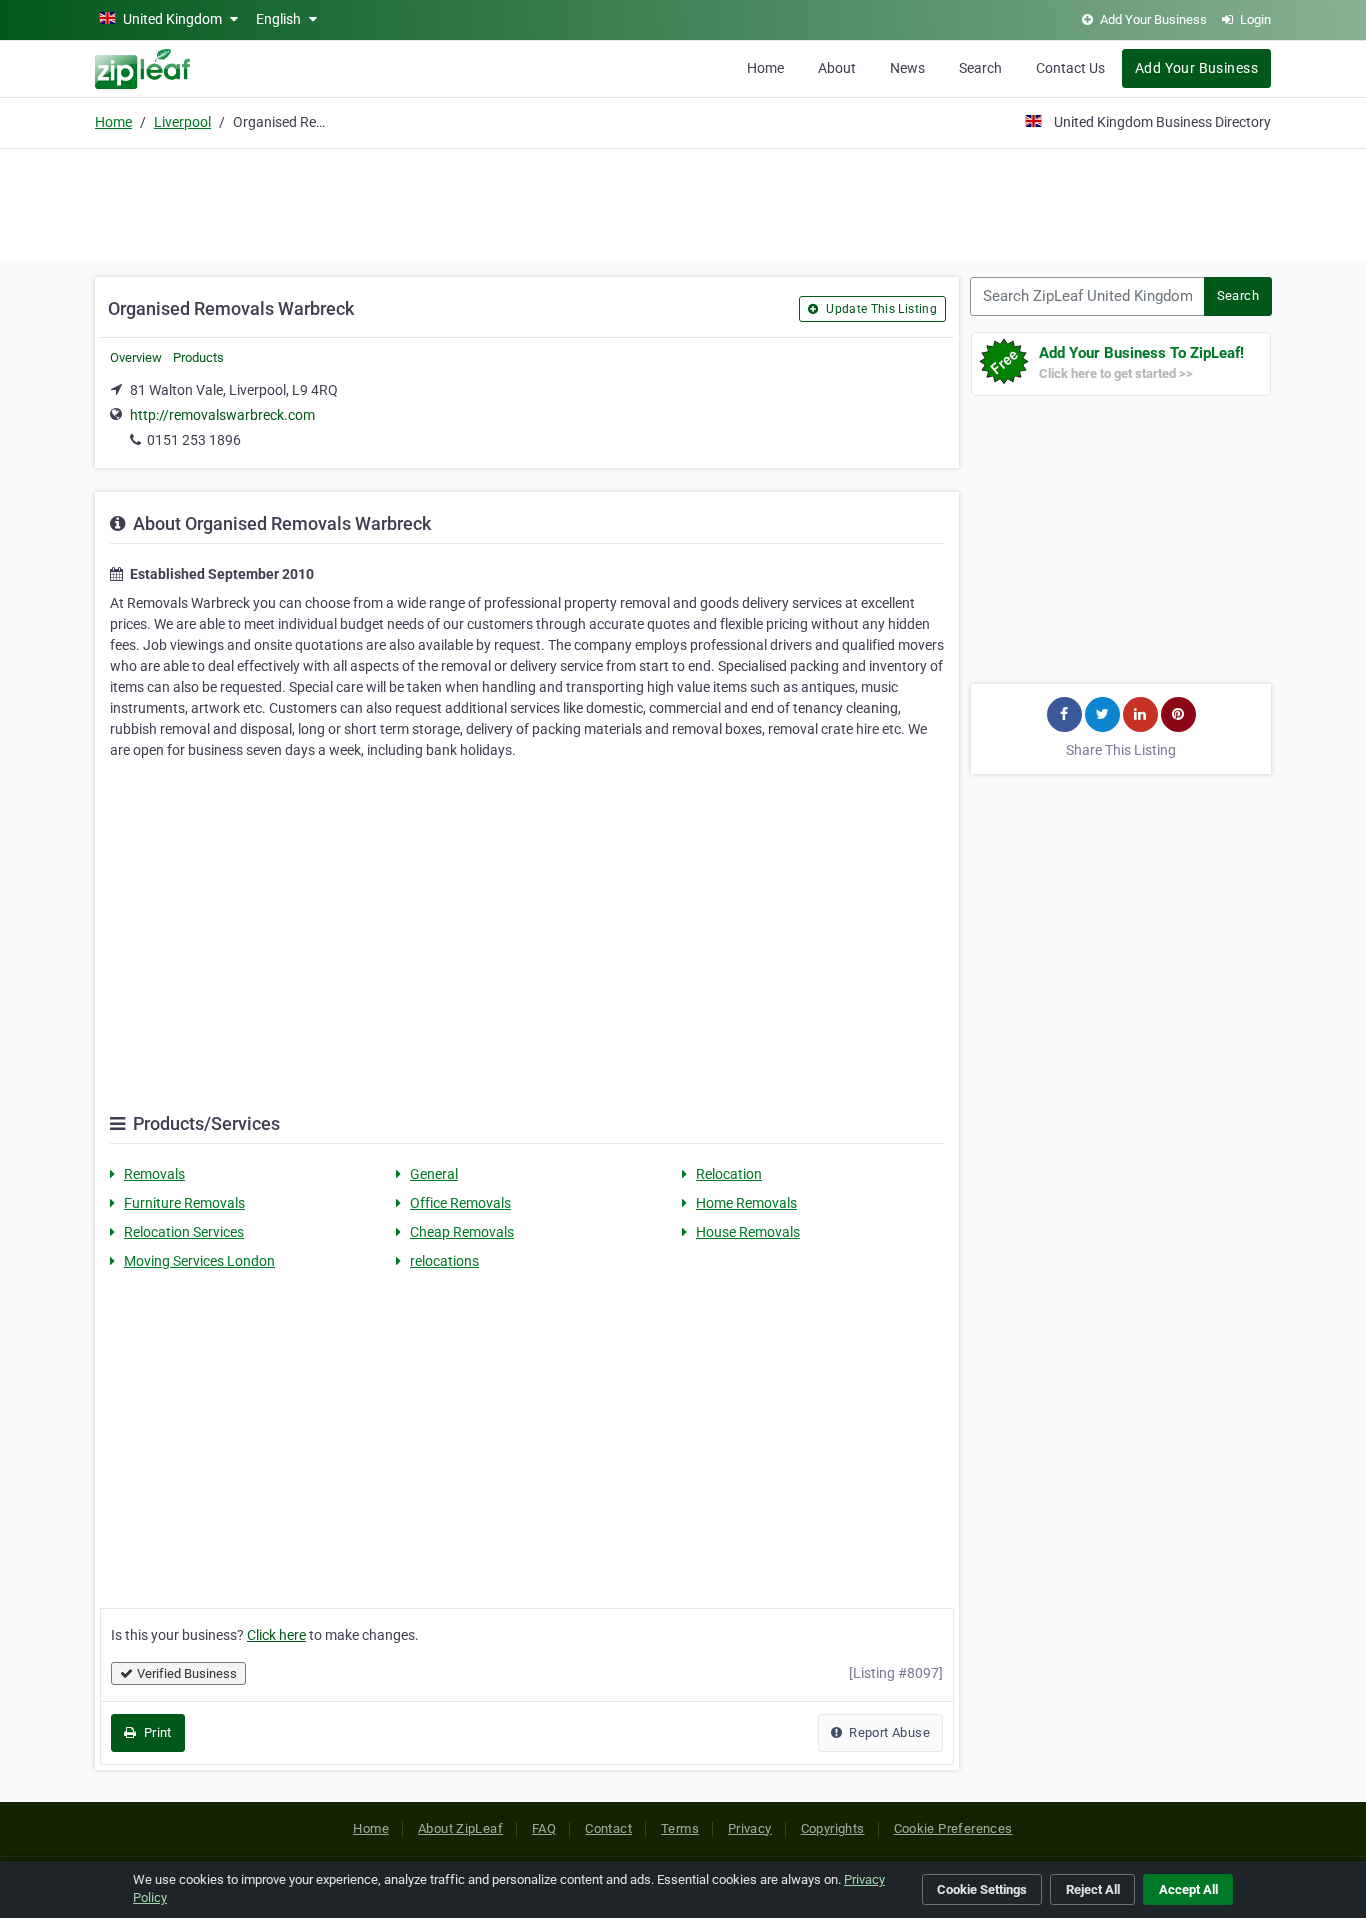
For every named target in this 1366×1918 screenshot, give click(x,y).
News (907, 68)
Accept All (1188, 1889)
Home (765, 68)
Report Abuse (888, 1732)
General (434, 1174)
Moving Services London (199, 1261)
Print (155, 1732)
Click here (276, 1635)
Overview (136, 357)
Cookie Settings (982, 1889)
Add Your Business (1196, 68)
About (837, 68)
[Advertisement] (683, 202)
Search (980, 68)
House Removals (748, 1232)
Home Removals (746, 1203)
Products (198, 357)
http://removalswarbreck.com (222, 415)
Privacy (750, 1828)
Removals (154, 1174)
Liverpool (182, 122)
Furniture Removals (184, 1203)
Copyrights (833, 1828)
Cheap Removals (462, 1232)
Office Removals (460, 1203)
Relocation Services (184, 1232)
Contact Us (1070, 68)
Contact (608, 1828)
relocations (444, 1261)
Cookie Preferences (953, 1828)
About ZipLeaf (460, 1828)
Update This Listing (880, 309)
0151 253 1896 (194, 440)
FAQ (544, 1828)
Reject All (1093, 1889)
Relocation (729, 1174)
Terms (680, 1828)
